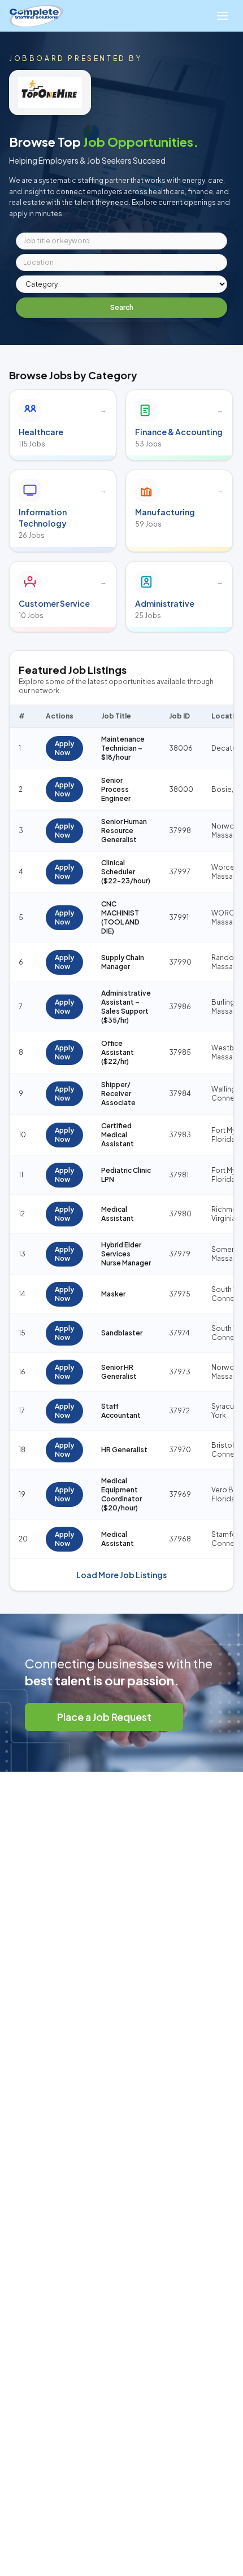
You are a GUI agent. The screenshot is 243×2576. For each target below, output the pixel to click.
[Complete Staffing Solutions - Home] (36, 16)
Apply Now (64, 748)
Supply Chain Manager (123, 962)
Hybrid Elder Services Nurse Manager (126, 1254)
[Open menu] (223, 16)
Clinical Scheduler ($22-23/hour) (126, 872)
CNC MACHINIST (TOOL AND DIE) (120, 917)
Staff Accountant (121, 1411)
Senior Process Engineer (116, 789)
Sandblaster (122, 1333)
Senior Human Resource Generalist (124, 831)
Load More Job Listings (121, 1575)
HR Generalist (124, 1450)
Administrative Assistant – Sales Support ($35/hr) (126, 1007)
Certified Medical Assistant (118, 1135)
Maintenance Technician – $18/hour (123, 748)
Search (122, 307)
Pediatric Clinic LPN (126, 1175)
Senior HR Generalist (119, 1372)
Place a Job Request (104, 1717)
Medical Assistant (118, 1214)
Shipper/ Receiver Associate (118, 1094)
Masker (113, 1294)
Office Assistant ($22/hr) (118, 1052)
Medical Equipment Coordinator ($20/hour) (121, 1494)
